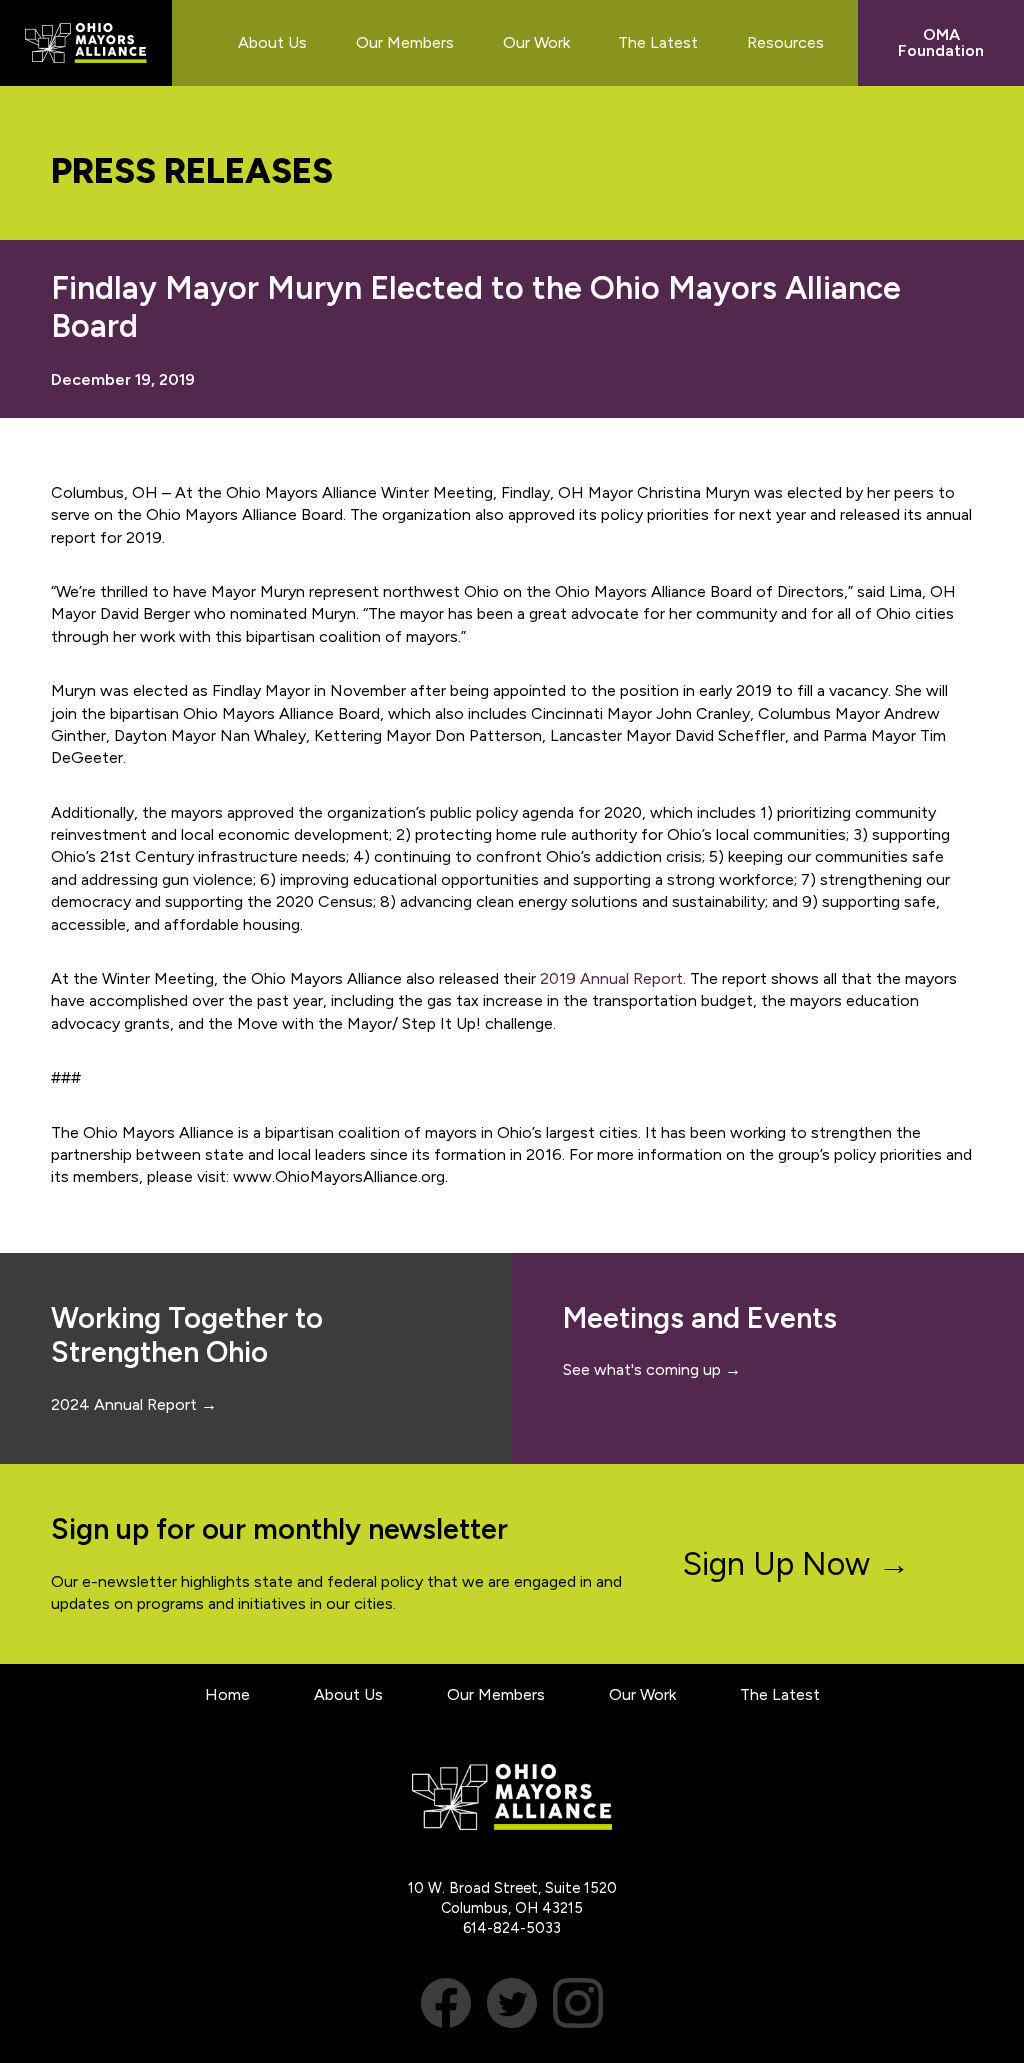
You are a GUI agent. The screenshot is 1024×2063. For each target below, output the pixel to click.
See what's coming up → (652, 1369)
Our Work (642, 1694)
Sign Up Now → (796, 1564)
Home (227, 1694)
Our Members (496, 1694)
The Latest (780, 1694)
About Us (348, 1694)
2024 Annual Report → (134, 1404)
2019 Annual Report (611, 978)
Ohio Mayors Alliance (86, 43)
